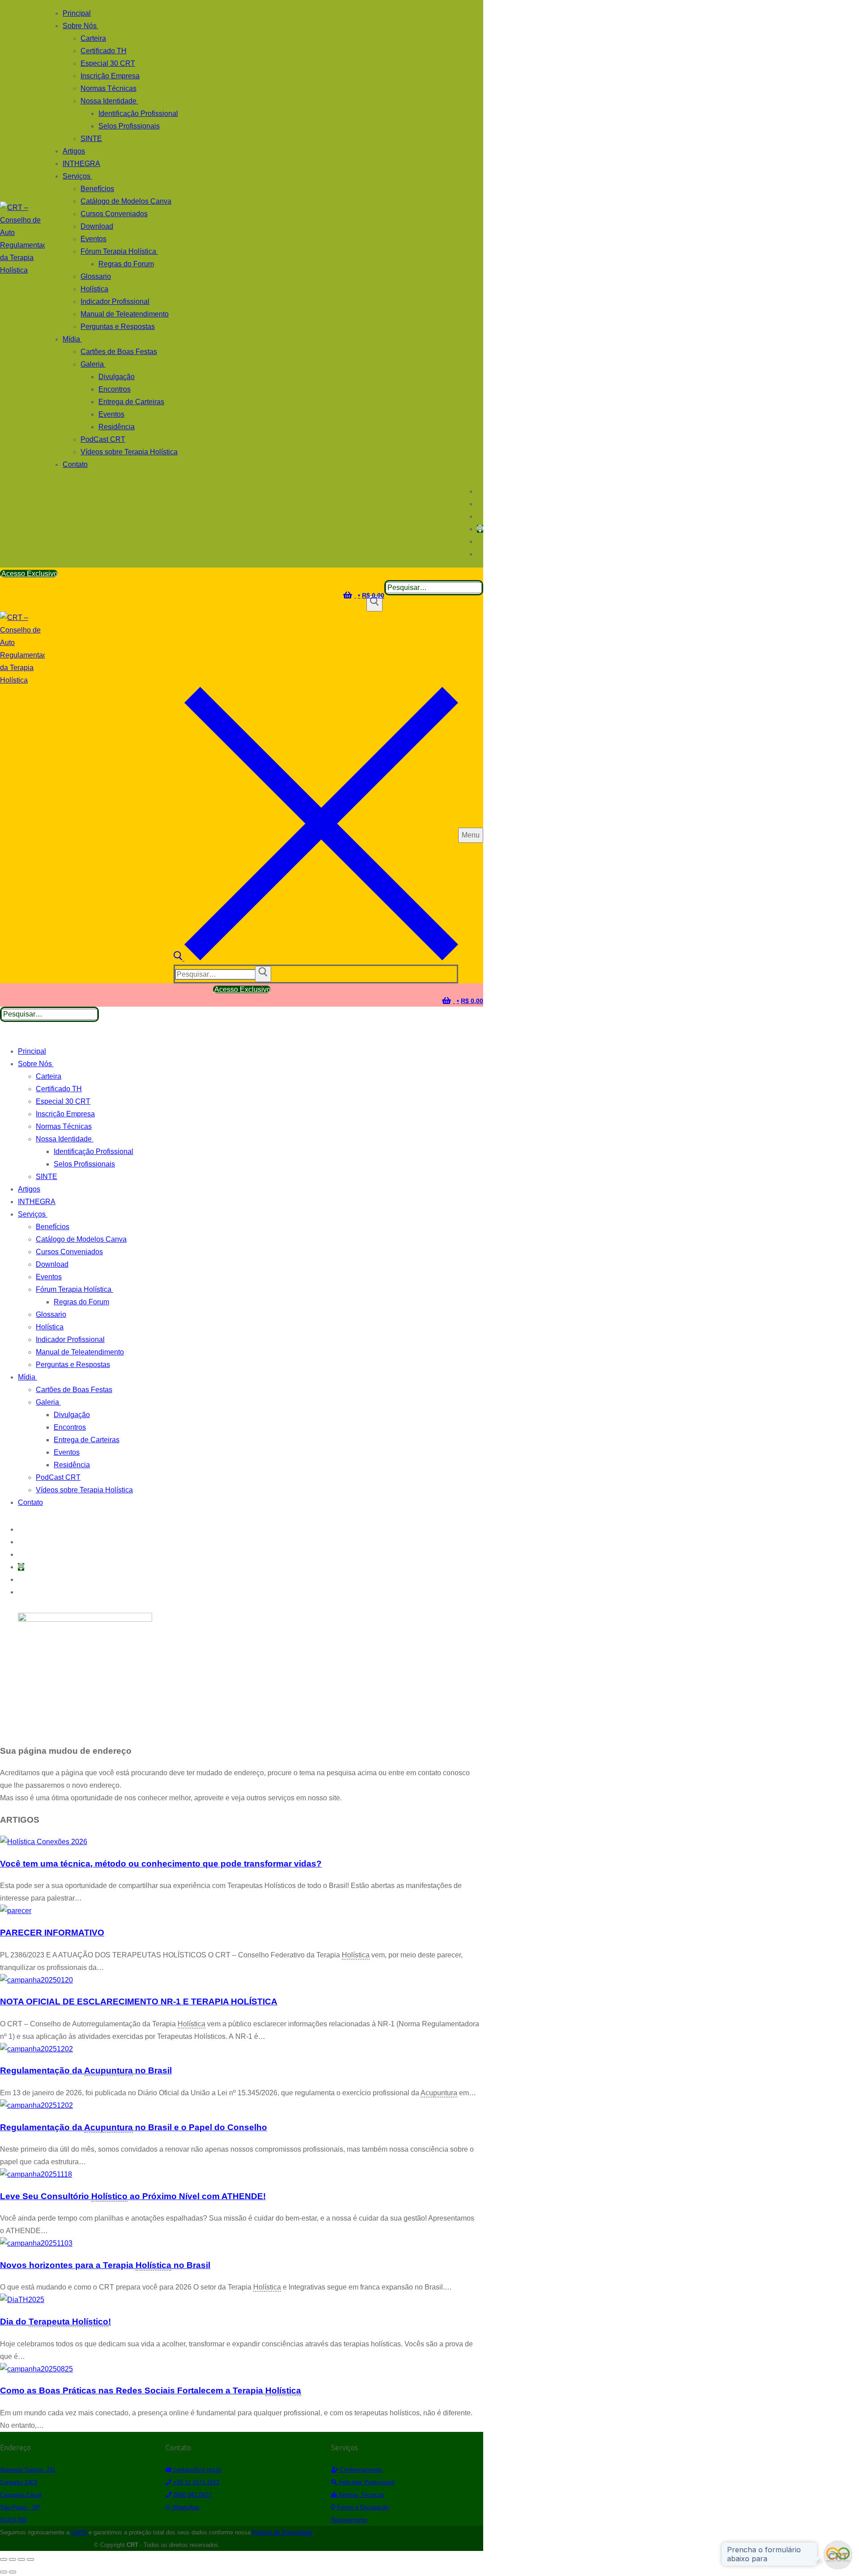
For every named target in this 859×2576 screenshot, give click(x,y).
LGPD (79, 2532)
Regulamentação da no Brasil (86, 2070)
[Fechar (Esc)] (30, 2559)
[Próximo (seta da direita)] (13, 2572)
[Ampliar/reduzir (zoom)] (4, 2559)
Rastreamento (349, 2520)
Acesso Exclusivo (29, 574)
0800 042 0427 (191, 2495)
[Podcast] (480, 529)
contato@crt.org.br (196, 2470)
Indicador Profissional (366, 2482)
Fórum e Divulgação (362, 2507)
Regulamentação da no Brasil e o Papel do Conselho (134, 2127)
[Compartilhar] (21, 2559)
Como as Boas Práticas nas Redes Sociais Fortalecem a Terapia (151, 2390)
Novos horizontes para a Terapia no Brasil (105, 2265)
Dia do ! (55, 2322)
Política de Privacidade (282, 2532)
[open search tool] (316, 958)
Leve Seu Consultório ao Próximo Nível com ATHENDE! (133, 2196)
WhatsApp (185, 2507)
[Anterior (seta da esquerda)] (4, 2572)
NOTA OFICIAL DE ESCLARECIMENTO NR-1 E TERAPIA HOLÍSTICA (139, 2001)
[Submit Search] (374, 603)
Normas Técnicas (361, 2495)
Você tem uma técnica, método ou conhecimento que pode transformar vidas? (161, 1864)
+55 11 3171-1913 (195, 2482)
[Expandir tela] (13, 2559)
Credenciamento (360, 2470)
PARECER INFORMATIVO (52, 1933)
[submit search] (263, 974)
